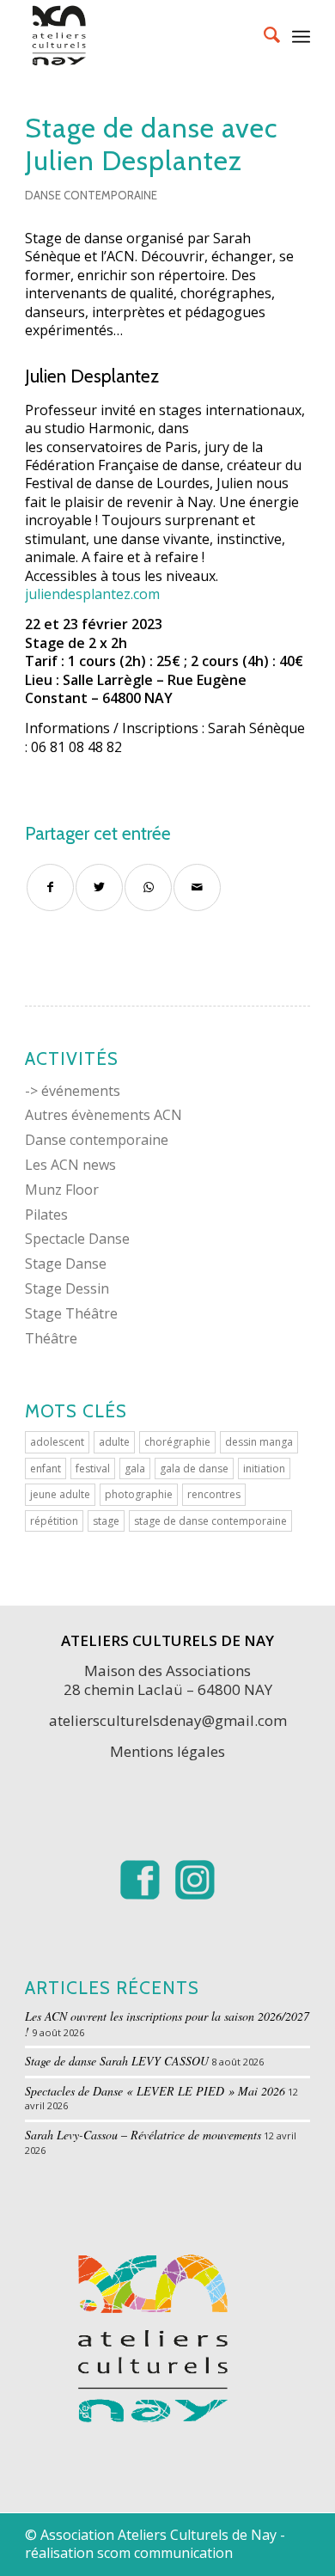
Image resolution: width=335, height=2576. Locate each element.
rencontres (214, 1494)
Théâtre (51, 1338)
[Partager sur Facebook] (50, 887)
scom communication (165, 2553)
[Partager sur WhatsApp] (148, 887)
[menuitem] (263, 34)
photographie (139, 1494)
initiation (264, 1469)
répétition (54, 1521)
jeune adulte (60, 1494)
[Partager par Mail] (197, 887)
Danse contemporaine (91, 195)
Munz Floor (62, 1190)
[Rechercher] (263, 34)
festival (93, 1469)
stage (106, 1521)
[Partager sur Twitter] (99, 887)
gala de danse (194, 1469)
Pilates (46, 1215)
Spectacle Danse (77, 1239)
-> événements (73, 1091)
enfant (46, 1469)
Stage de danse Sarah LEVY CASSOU (117, 2061)
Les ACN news (70, 1165)
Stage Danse (66, 1264)
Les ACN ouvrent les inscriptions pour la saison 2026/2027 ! (167, 2024)
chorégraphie (177, 1442)
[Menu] (301, 34)
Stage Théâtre (71, 1313)
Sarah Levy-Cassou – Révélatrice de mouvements (143, 2135)
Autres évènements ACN (104, 1115)
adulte (114, 1442)
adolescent (57, 1442)
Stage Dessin (67, 1288)
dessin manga (259, 1442)
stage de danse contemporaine (210, 1521)
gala (135, 1469)
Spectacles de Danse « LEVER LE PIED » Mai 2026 (155, 2091)
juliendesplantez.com (92, 594)
